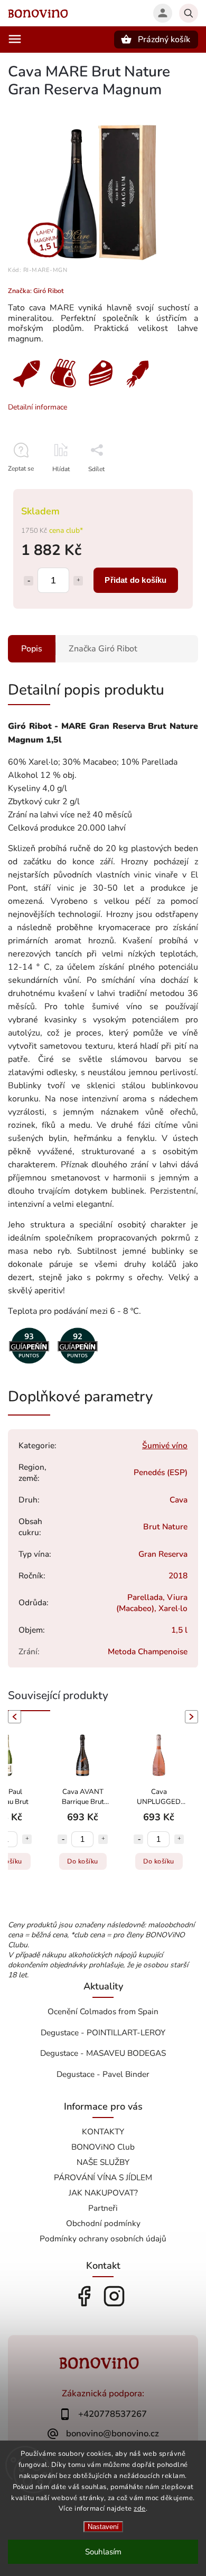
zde (140, 2509)
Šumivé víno (165, 1445)
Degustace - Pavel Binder (103, 2074)
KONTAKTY (103, 2131)
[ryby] (26, 389)
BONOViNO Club (103, 2147)
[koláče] (100, 389)
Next (193, 1717)
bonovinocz (114, 2296)
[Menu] (15, 39)
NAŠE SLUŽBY (103, 2162)
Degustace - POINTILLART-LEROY (103, 2032)
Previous (13, 1717)
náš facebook (84, 2296)
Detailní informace (38, 407)
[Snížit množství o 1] (29, 581)
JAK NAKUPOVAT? (103, 2193)
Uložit (93, 488)
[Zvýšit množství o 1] (78, 581)
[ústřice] (137, 389)
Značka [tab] (103, 649)
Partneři (103, 2208)
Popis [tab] (32, 649)
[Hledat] (189, 13)
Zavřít (166, 487)
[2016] (78, 1365)
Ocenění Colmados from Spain (103, 2011)
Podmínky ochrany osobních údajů (103, 2238)
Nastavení (103, 2527)
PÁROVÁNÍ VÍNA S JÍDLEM (103, 2177)
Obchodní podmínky (103, 2223)
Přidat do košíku (135, 580)
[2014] (29, 1365)
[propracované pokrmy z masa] (63, 389)
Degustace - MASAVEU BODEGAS (103, 2053)
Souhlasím (103, 2552)
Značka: (36, 291)
